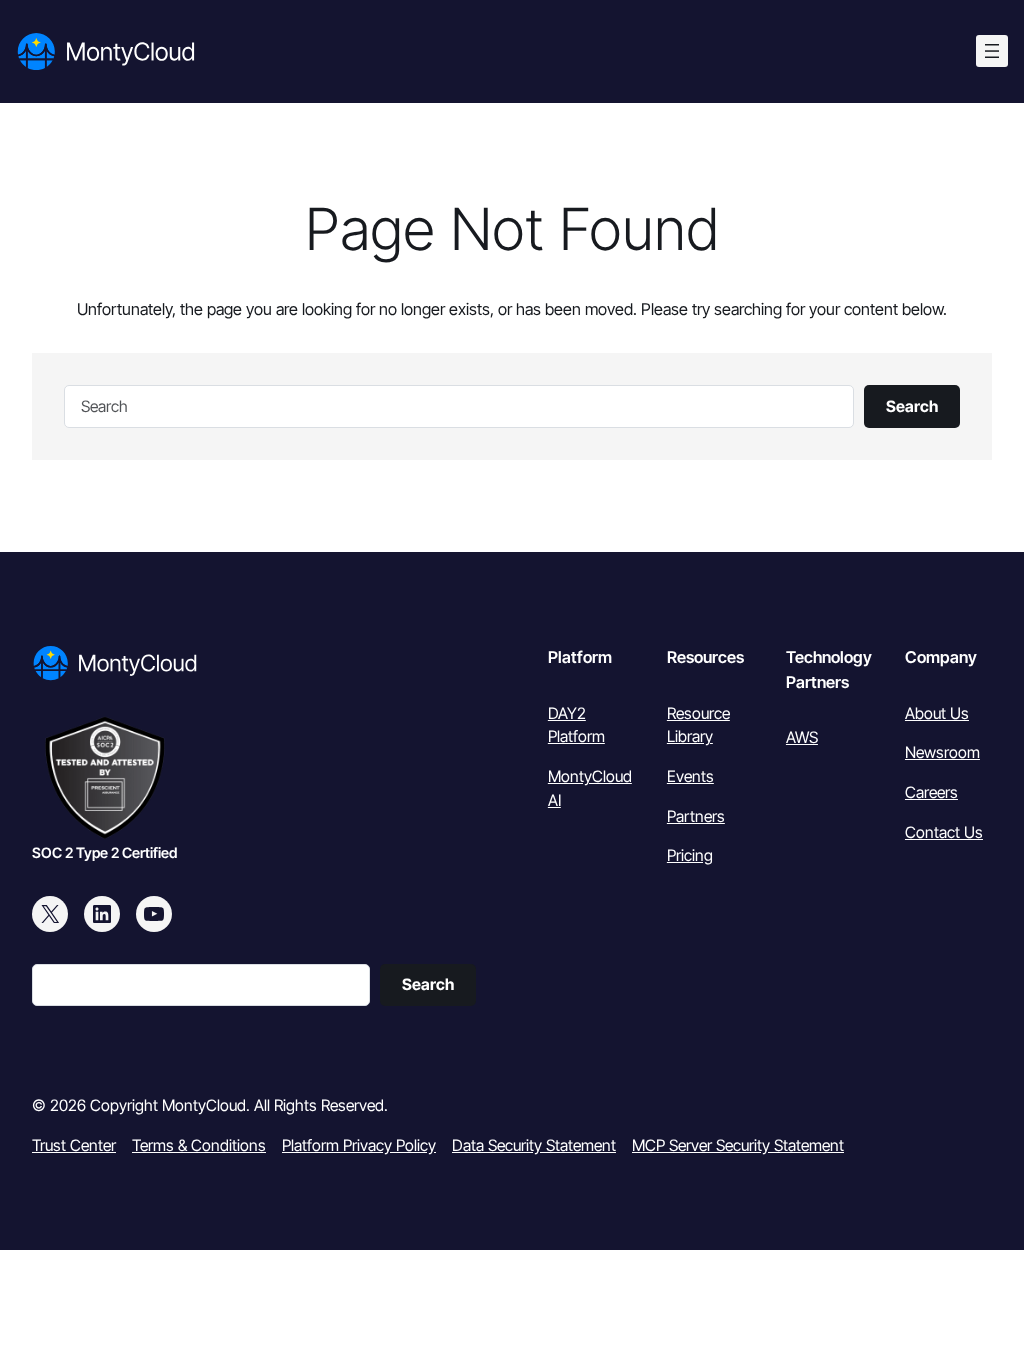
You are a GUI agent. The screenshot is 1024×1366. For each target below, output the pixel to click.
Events (690, 776)
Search (912, 406)
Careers (931, 792)
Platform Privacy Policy (359, 1145)
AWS (802, 737)
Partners (696, 816)
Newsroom (942, 752)
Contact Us (944, 832)
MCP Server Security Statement (738, 1145)
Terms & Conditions (199, 1145)
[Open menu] (992, 51)
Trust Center (74, 1145)
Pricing (690, 855)
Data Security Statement (534, 1145)
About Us (937, 713)
